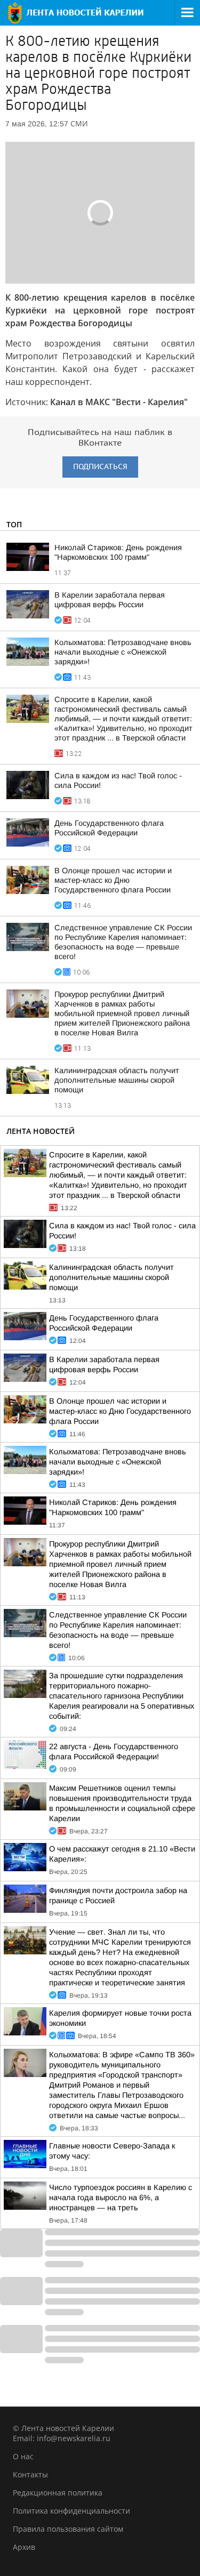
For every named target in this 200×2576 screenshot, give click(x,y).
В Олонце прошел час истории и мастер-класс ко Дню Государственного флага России (113, 880)
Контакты (30, 2474)
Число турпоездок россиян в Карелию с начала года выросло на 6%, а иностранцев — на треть (121, 2197)
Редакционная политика (58, 2493)
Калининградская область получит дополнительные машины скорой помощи (117, 1080)
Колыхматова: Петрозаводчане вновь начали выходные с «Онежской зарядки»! (123, 652)
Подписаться (100, 467)
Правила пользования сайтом (68, 2529)
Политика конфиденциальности (71, 2511)
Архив (24, 2547)
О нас (23, 2456)
